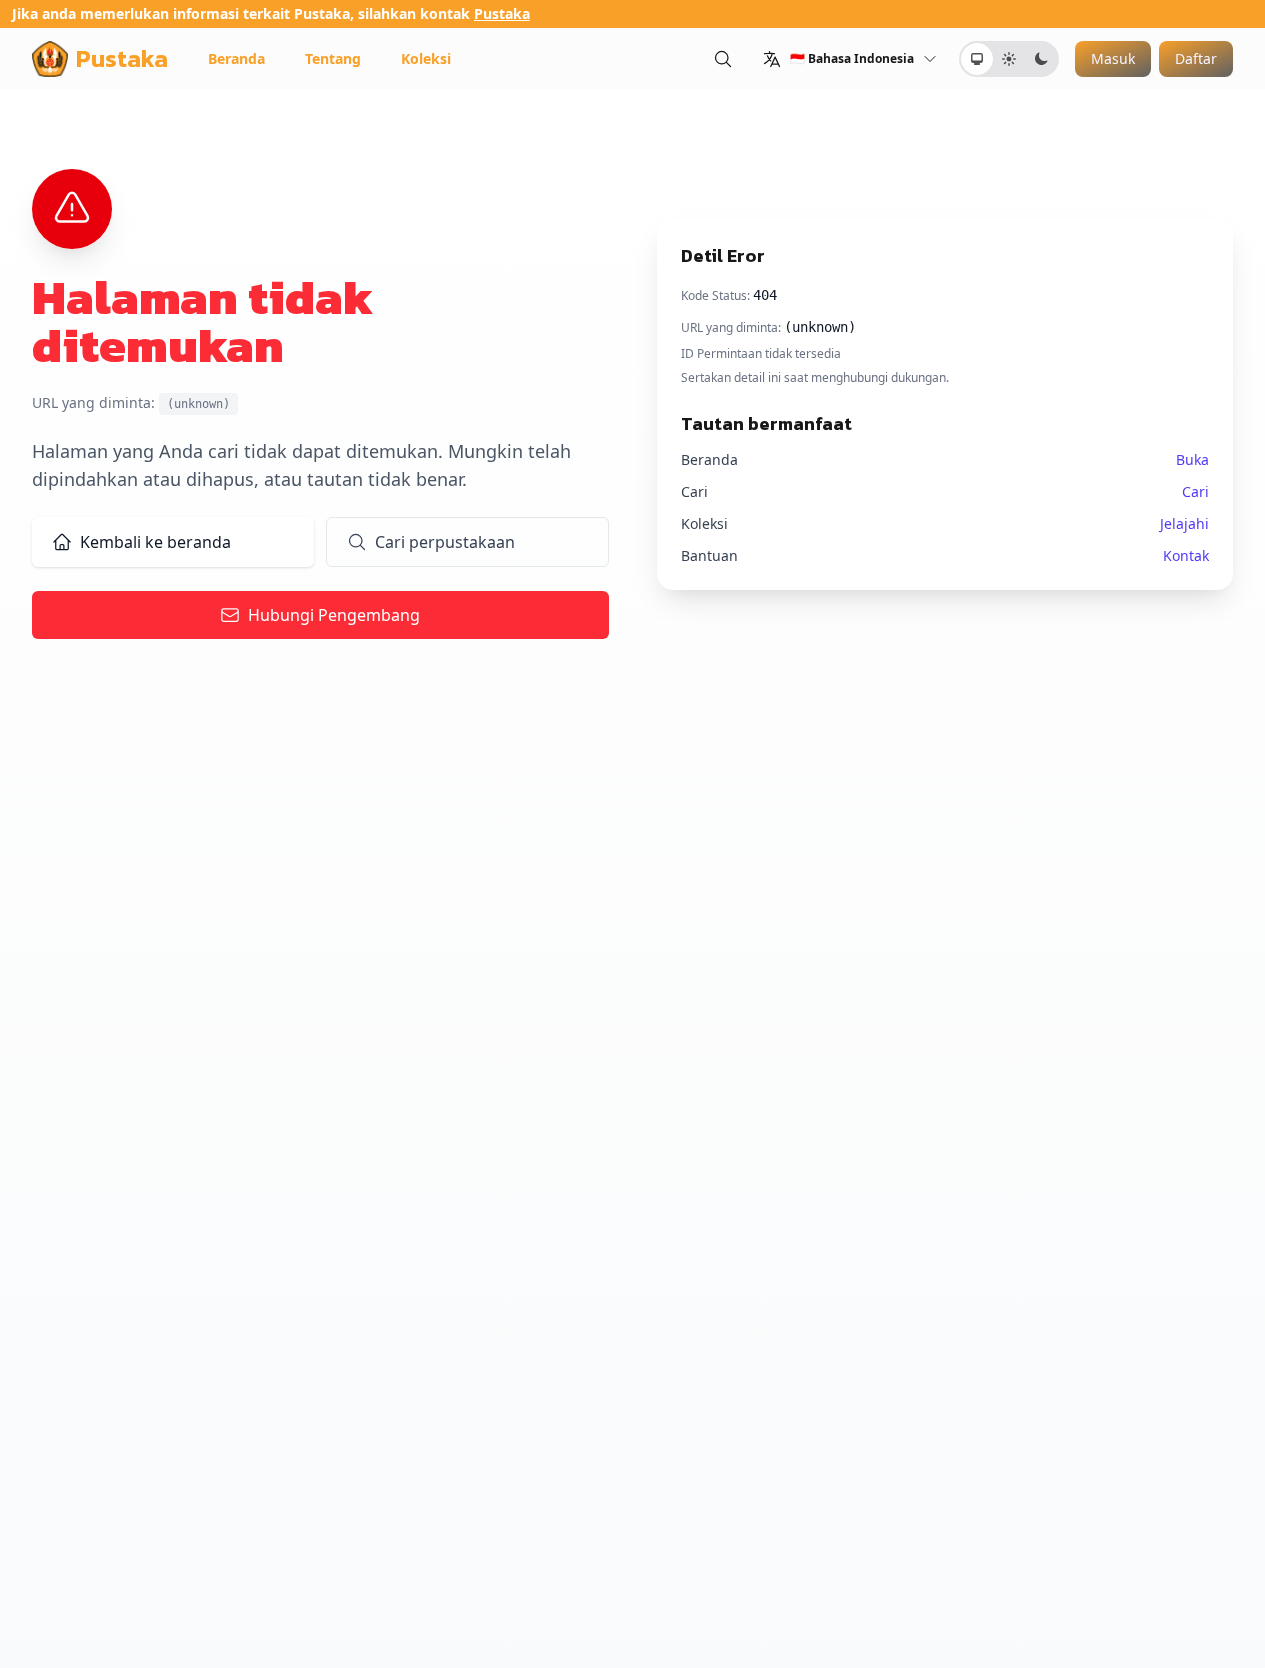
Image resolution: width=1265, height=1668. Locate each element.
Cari (1195, 491)
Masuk (1113, 58)
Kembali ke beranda (155, 542)
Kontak (1186, 555)
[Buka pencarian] (723, 58)
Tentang (333, 58)
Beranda (236, 58)
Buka (1192, 459)
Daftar (1196, 58)
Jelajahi (1184, 523)
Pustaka (502, 13)
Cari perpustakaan (445, 542)
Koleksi (426, 58)
